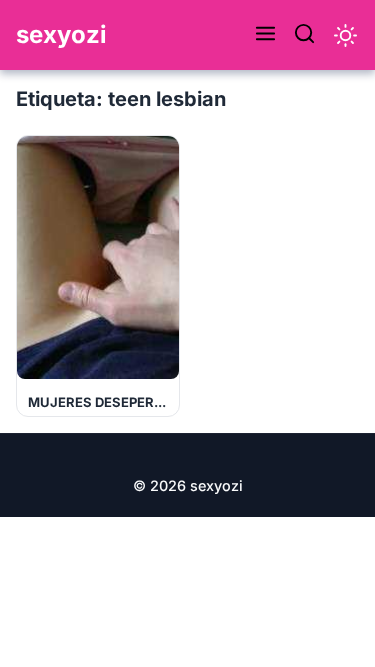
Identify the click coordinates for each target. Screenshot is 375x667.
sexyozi (61, 34)
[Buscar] (304, 35)
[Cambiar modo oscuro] (345, 35)
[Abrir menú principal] (265, 35)
